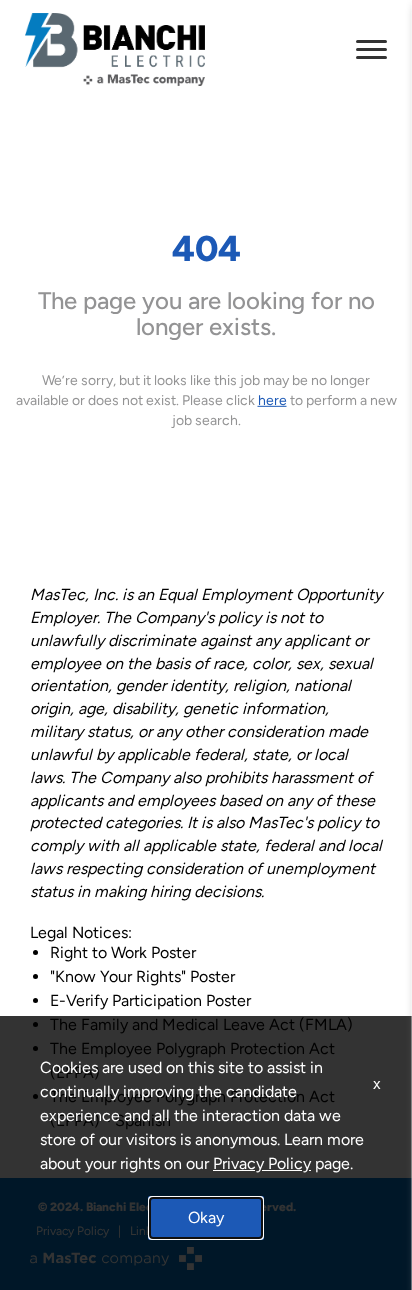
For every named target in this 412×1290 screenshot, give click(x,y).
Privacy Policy (262, 1163)
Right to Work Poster (123, 952)
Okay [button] (206, 1217)
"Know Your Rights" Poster (142, 976)
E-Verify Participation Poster (150, 1000)
